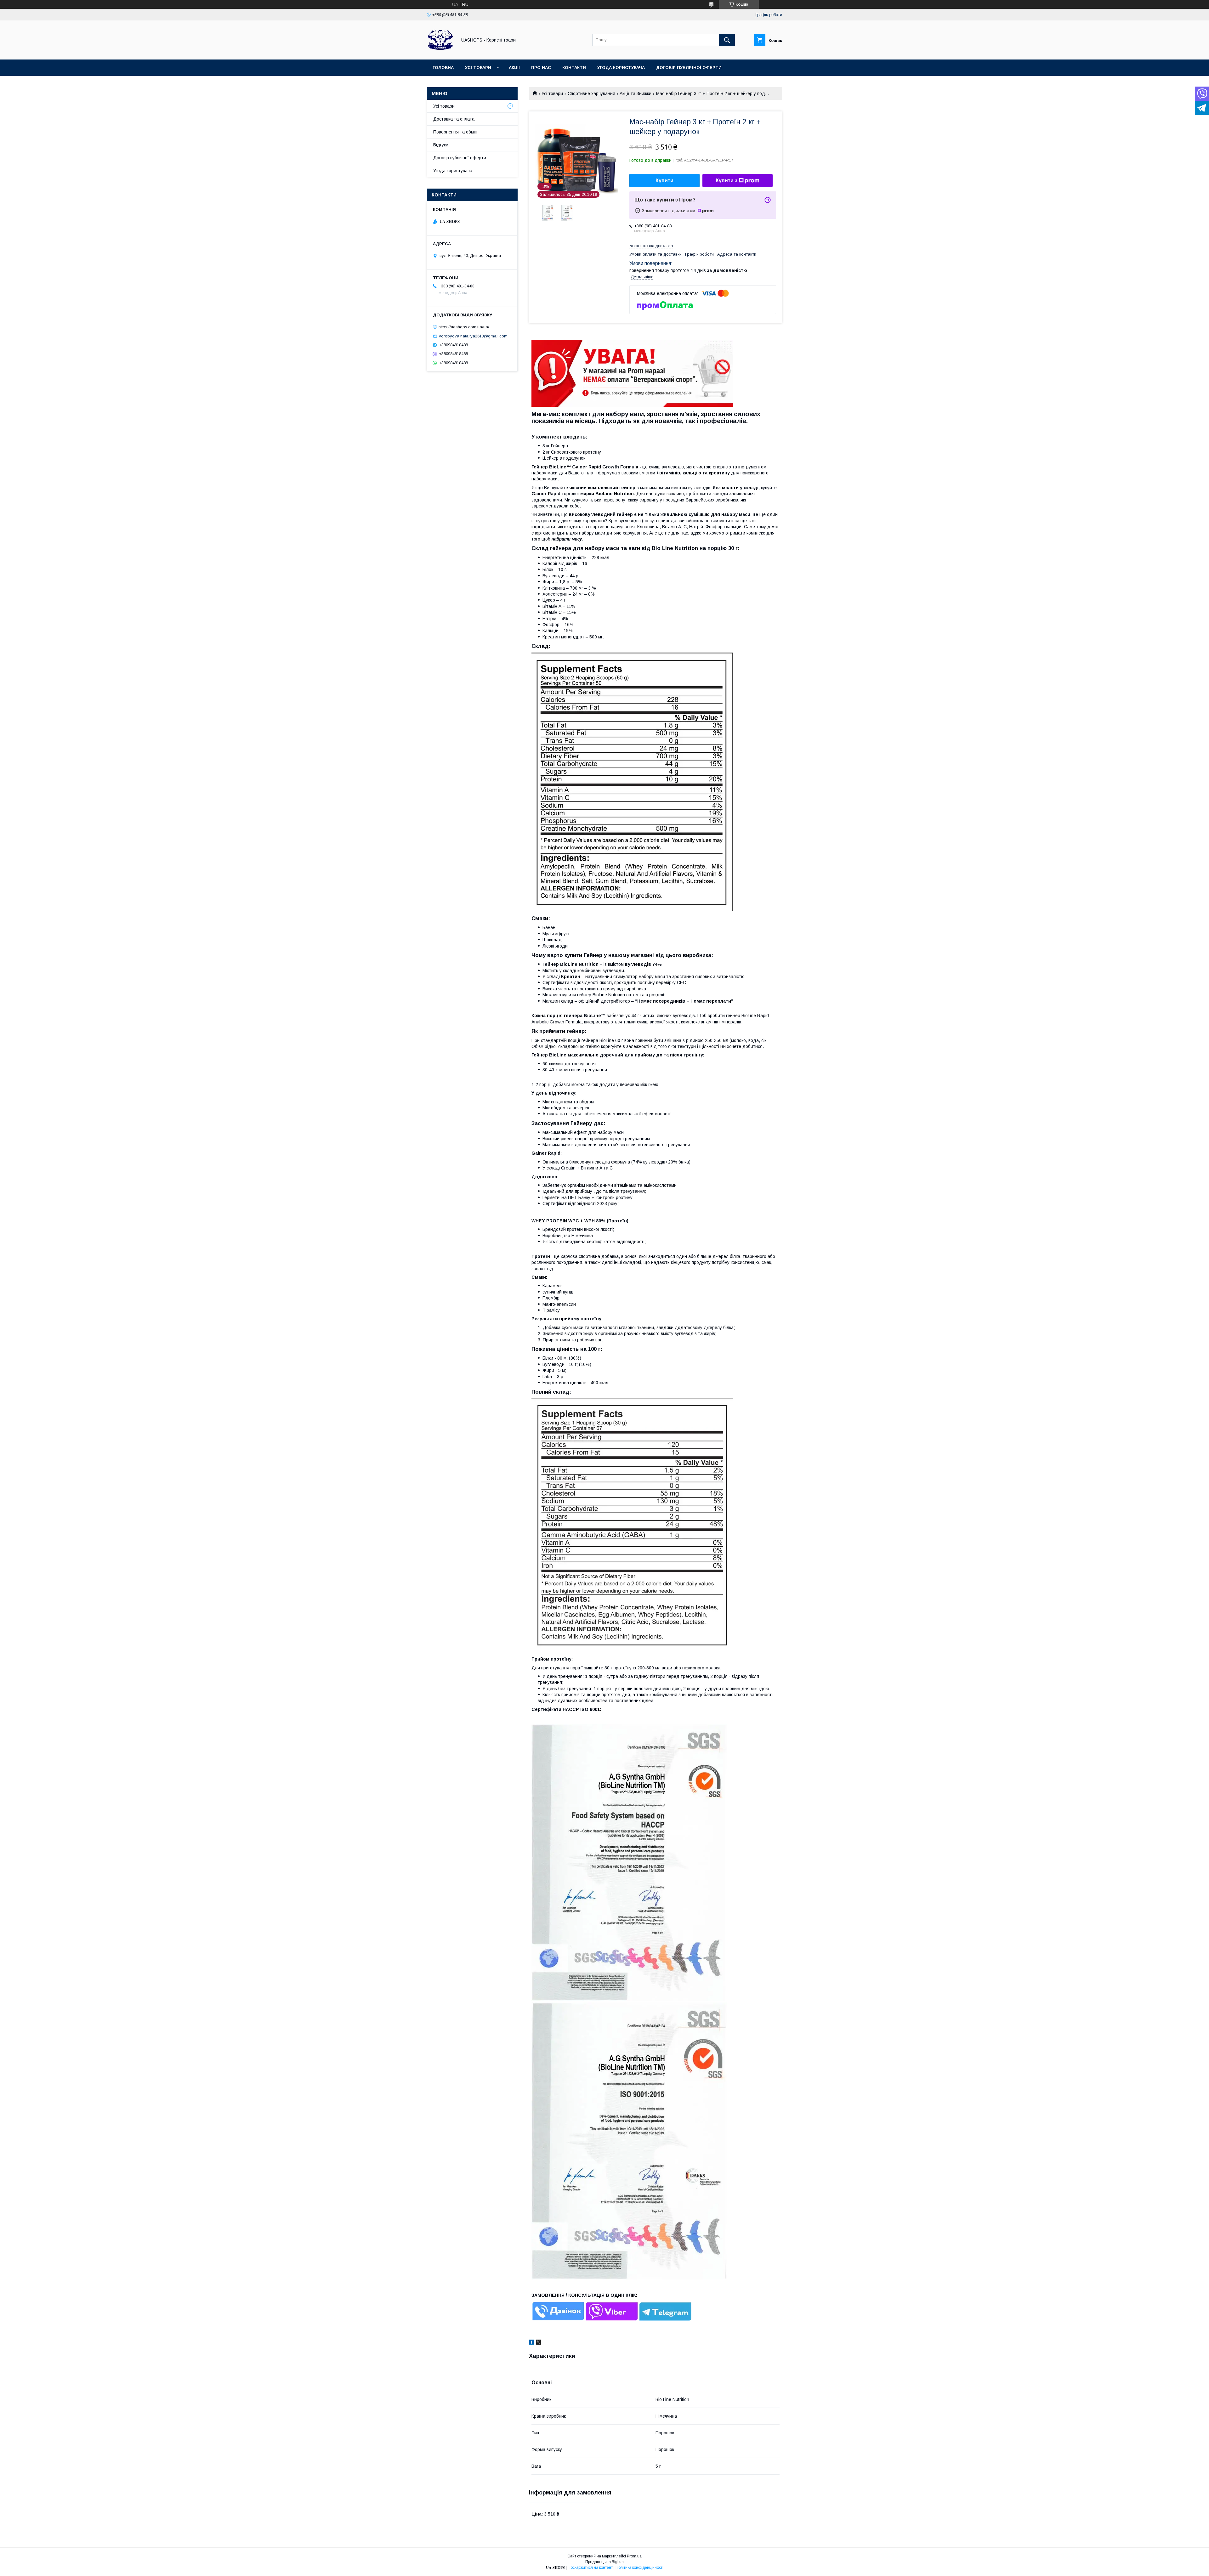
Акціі (514, 68)
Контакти (574, 68)
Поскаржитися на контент (590, 2568)
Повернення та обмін (455, 132)
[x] (538, 2343)
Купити (664, 181)
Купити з (727, 181)
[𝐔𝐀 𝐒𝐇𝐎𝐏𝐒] (440, 51)
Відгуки (441, 145)
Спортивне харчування (591, 93)
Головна (443, 68)
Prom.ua (634, 2556)
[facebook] (532, 2343)
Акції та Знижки (636, 93)
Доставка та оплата (454, 119)
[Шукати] (727, 40)
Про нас (541, 68)
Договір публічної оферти (689, 68)
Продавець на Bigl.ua (604, 2562)
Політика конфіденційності (639, 2568)
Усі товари (478, 68)
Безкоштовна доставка (651, 246)
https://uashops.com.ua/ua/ (464, 327)
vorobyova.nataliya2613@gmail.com (473, 336)
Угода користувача (621, 68)
